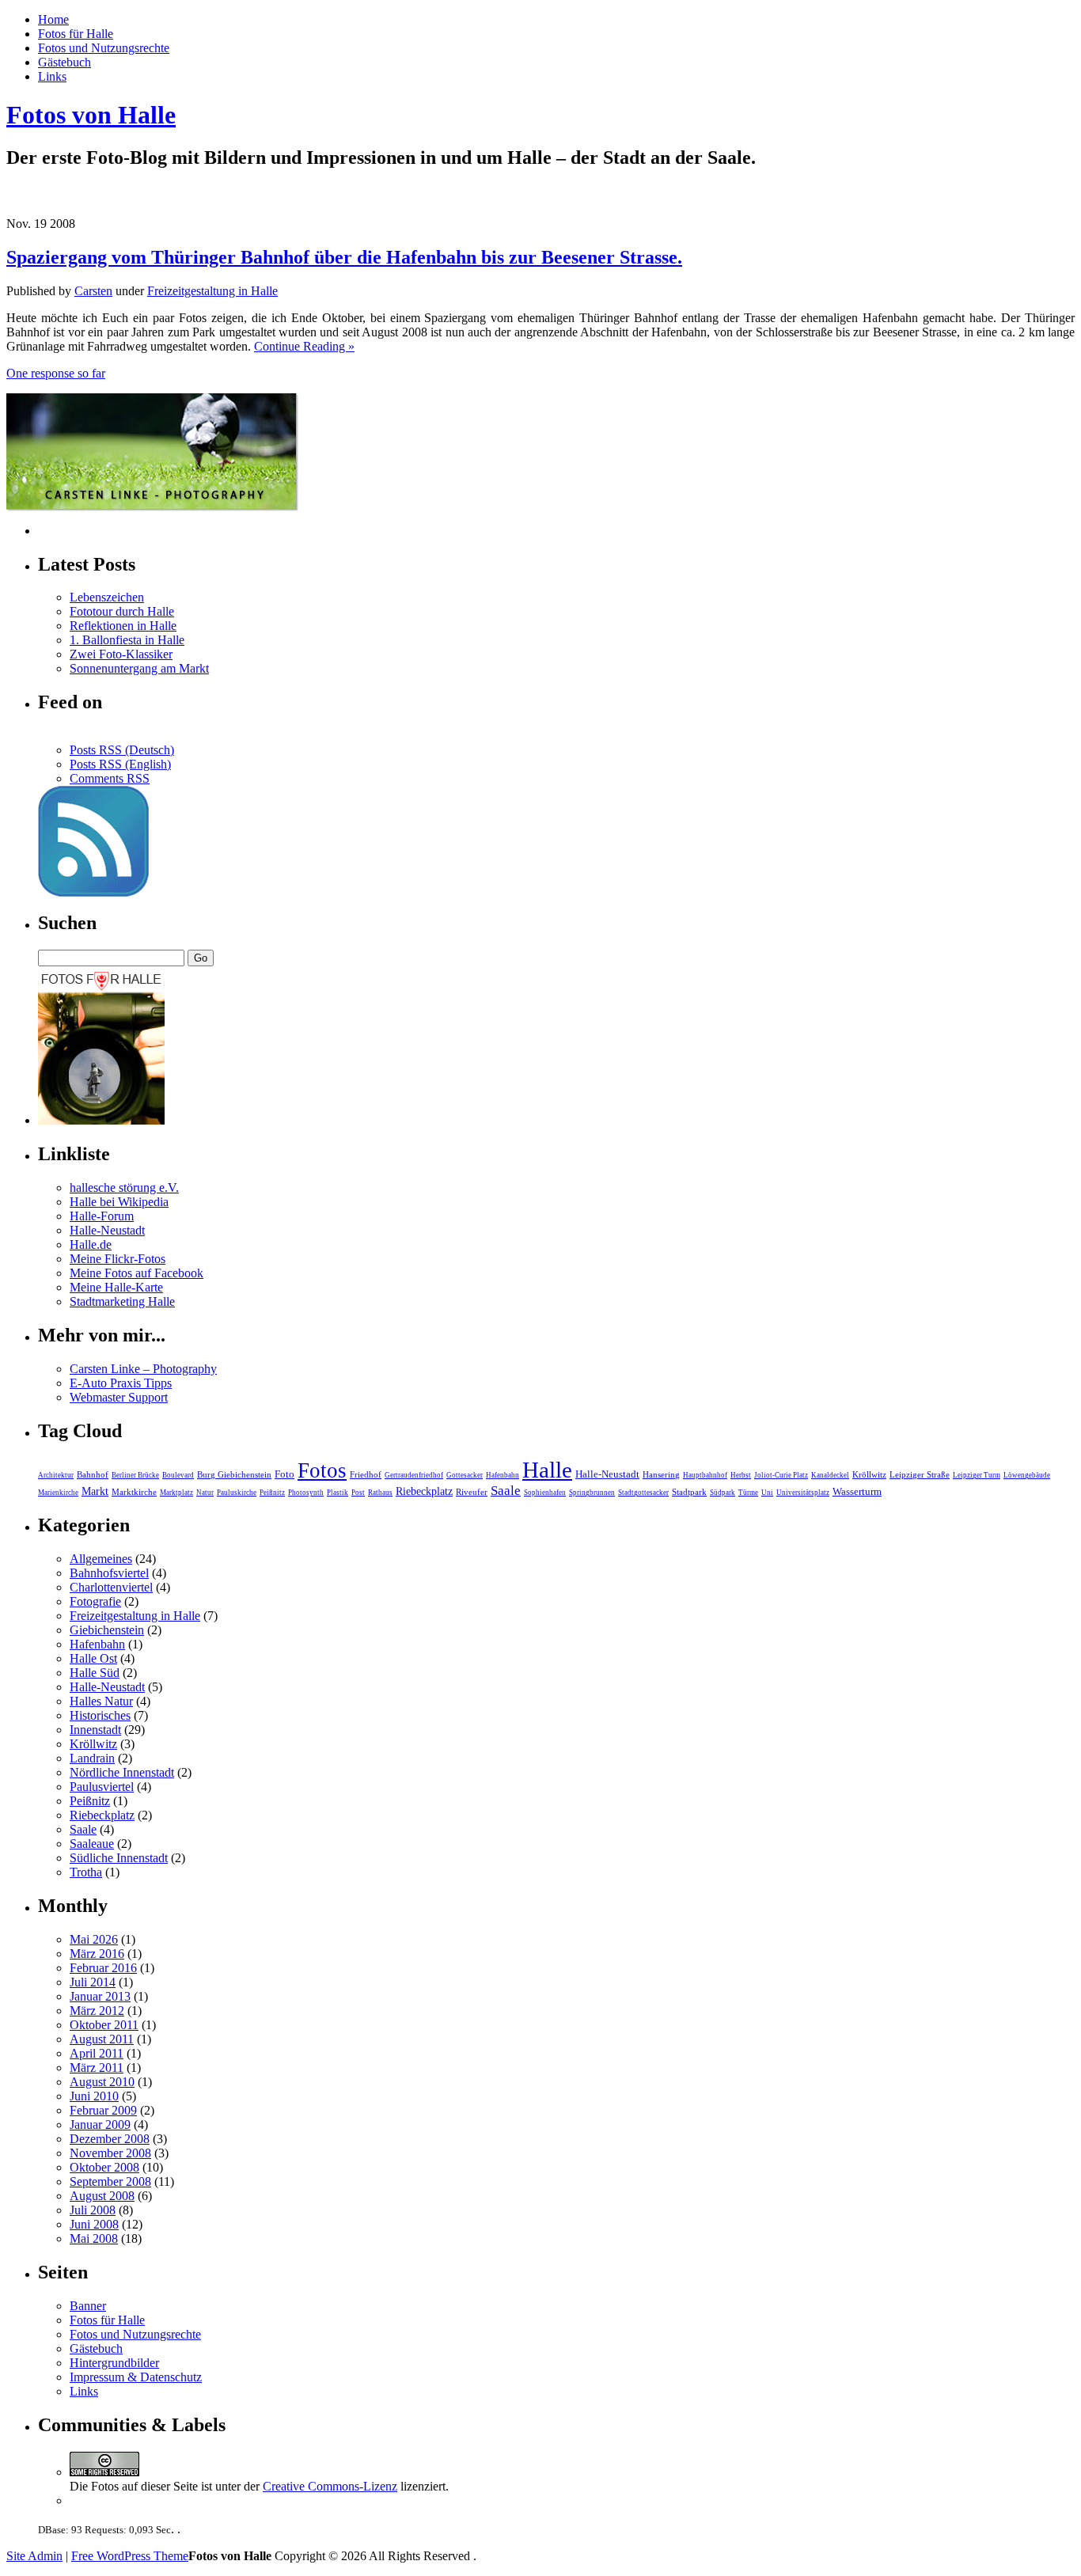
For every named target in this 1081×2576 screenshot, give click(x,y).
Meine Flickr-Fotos (118, 1259)
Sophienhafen (545, 1493)
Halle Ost (93, 1658)
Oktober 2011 (104, 2025)
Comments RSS (110, 778)
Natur (205, 1493)
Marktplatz (176, 1493)
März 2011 (97, 2068)
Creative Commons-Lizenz (330, 2486)
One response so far (56, 373)
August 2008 (102, 2196)
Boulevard (178, 1475)
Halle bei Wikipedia (119, 1202)
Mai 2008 (94, 2238)
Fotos (322, 1470)
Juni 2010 (94, 2096)
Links (52, 76)
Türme (748, 1493)
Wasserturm (857, 1491)
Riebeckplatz (424, 1491)
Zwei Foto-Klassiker (121, 654)
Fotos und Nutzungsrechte (104, 48)
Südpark (723, 1493)
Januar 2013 (100, 1996)
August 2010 (102, 2082)
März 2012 (97, 2011)
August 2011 (102, 2039)
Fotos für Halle (76, 34)
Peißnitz (272, 1493)
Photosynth (306, 1493)
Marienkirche (58, 1493)
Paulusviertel (102, 1787)
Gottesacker (465, 1475)
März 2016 (97, 1954)
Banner (88, 2306)
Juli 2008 (93, 2210)
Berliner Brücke (135, 1475)
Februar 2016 (103, 1968)
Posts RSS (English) (120, 764)
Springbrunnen (592, 1493)
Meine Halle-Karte (116, 1287)
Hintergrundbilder (114, 2363)
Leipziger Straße (920, 1474)
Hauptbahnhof (705, 1475)
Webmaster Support (119, 1397)
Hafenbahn (503, 1475)
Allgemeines (101, 1559)
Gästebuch (64, 62)
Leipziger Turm (977, 1475)
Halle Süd (95, 1673)
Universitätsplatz (803, 1493)
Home (53, 19)
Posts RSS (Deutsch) (122, 750)
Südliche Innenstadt (119, 1858)
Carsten (93, 291)
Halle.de (91, 1244)
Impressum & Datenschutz (136, 2377)
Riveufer (472, 1492)
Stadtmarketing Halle (122, 1301)
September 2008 (110, 2181)
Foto (284, 1474)
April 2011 (97, 2053)
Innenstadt (95, 1730)
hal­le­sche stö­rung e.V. (124, 1187)
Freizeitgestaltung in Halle (212, 291)
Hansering (661, 1474)
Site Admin (34, 2556)
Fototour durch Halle (122, 611)
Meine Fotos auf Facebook (137, 1273)
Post (358, 1493)
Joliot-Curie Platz (781, 1475)
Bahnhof (93, 1474)
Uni (767, 1493)
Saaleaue (92, 1844)
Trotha (86, 1872)
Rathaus (380, 1493)
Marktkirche (134, 1492)
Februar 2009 (103, 2110)
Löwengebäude (1027, 1475)
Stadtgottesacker (643, 1493)
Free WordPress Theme (130, 2556)
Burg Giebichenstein (234, 1474)
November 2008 (110, 2153)
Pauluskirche (237, 1493)
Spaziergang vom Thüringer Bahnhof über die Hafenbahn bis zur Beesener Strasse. (344, 257)
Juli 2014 (93, 1982)
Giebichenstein (107, 1630)
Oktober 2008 (104, 2167)
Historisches (100, 1715)
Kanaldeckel (830, 1475)
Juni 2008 (94, 2224)
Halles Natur (101, 1701)
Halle (547, 1470)
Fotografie (95, 1601)
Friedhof (366, 1474)
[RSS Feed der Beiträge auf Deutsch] (93, 892)
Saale (506, 1491)
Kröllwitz (869, 1474)
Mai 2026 (94, 1939)
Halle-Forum (102, 1216)
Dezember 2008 (110, 2139)
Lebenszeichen (107, 597)
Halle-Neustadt (107, 1230)
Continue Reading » (304, 346)
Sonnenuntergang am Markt (139, 668)
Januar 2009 (100, 2125)
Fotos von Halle (91, 115)
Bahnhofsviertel (109, 1573)
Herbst (741, 1475)
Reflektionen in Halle (123, 626)
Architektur (56, 1475)
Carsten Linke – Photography (143, 1369)
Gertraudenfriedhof (414, 1475)
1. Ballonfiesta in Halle (127, 640)
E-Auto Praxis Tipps (121, 1383)
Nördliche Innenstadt (122, 1772)
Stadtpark (689, 1492)
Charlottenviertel (111, 1587)
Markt (95, 1491)
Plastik (338, 1493)
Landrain (92, 1758)
